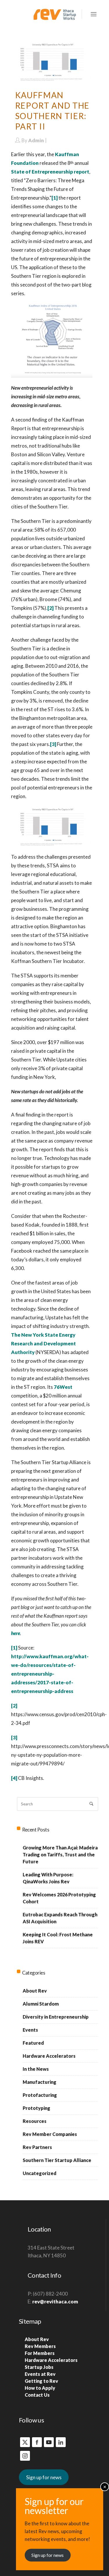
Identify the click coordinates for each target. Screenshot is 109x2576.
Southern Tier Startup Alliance (57, 2160)
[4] (14, 1778)
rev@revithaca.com (55, 2302)
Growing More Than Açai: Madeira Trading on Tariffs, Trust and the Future (60, 1855)
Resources (35, 2121)
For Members (40, 2353)
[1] (54, 198)
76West (63, 1387)
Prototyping (36, 2108)
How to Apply (40, 2388)
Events (30, 2030)
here (16, 1633)
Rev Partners (37, 2147)
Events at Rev (40, 2374)
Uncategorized (40, 2173)
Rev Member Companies (50, 2134)
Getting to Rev (41, 2381)
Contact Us (37, 2395)
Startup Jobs (39, 2367)
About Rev (35, 1991)
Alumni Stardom (41, 2004)
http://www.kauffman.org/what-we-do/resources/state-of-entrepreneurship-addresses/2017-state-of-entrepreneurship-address (50, 1674)
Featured (33, 2043)
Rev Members (40, 2346)
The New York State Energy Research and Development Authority (43, 1343)
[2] (50, 608)
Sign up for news (44, 2477)
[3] (53, 744)
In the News (36, 2069)
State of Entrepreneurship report (50, 172)
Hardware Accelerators (49, 2056)
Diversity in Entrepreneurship (56, 2017)
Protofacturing (40, 2095)
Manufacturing (40, 2082)
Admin (36, 140)
